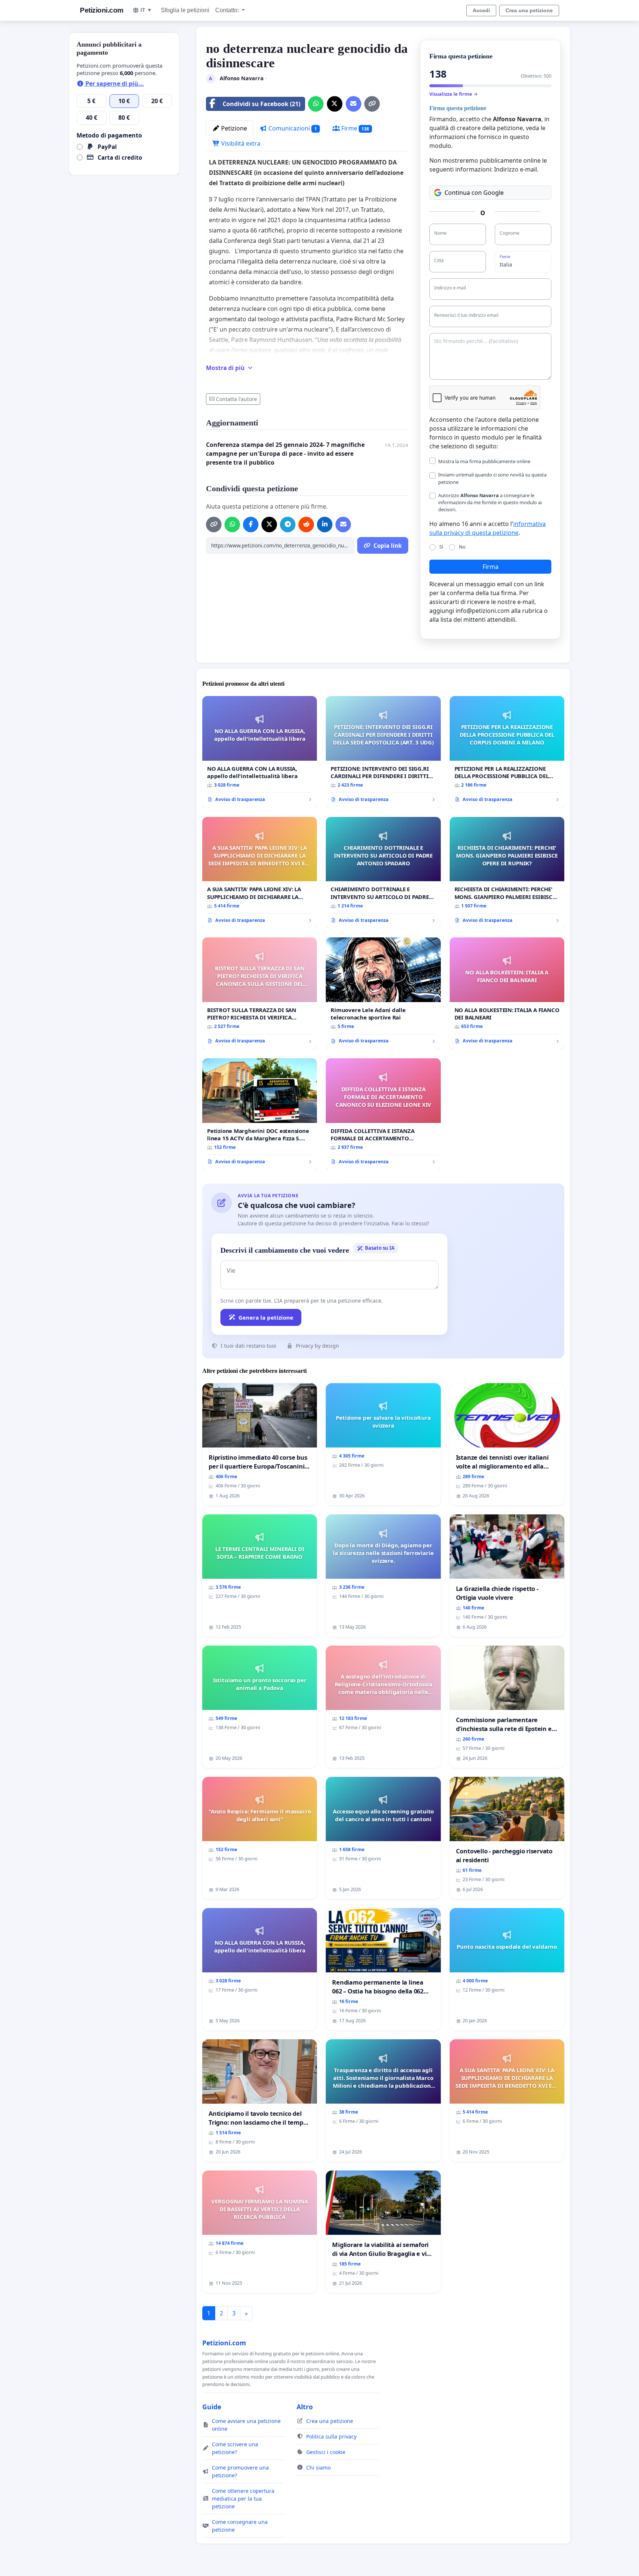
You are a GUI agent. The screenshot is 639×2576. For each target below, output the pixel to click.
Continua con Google (474, 193)
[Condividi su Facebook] (251, 525)
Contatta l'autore (236, 399)
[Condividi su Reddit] (306, 525)
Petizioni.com (102, 10)
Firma (491, 567)
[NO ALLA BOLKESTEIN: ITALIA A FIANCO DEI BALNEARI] (507, 993)
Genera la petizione (266, 1317)
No (462, 547)
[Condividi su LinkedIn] (325, 525)
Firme (355, 128)
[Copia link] (372, 104)
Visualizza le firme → (454, 94)
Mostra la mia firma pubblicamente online (484, 461)
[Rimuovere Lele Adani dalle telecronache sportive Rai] (383, 993)
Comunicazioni (292, 128)
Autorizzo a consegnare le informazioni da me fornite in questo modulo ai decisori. (490, 502)
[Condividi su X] (335, 104)
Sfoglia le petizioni (185, 10)
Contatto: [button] (228, 10)
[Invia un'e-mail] (354, 104)
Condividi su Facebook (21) (261, 104)
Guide (212, 2407)
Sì (441, 547)
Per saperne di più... (114, 84)
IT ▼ (146, 10)
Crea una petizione (529, 10)
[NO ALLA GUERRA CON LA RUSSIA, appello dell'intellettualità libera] (260, 752)
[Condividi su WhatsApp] (316, 104)
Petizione (233, 128)
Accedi (481, 10)
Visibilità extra (240, 143)
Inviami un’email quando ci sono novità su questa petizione (492, 478)
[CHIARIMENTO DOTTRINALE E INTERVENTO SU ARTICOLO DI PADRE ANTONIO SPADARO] (383, 873)
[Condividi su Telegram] (288, 525)
